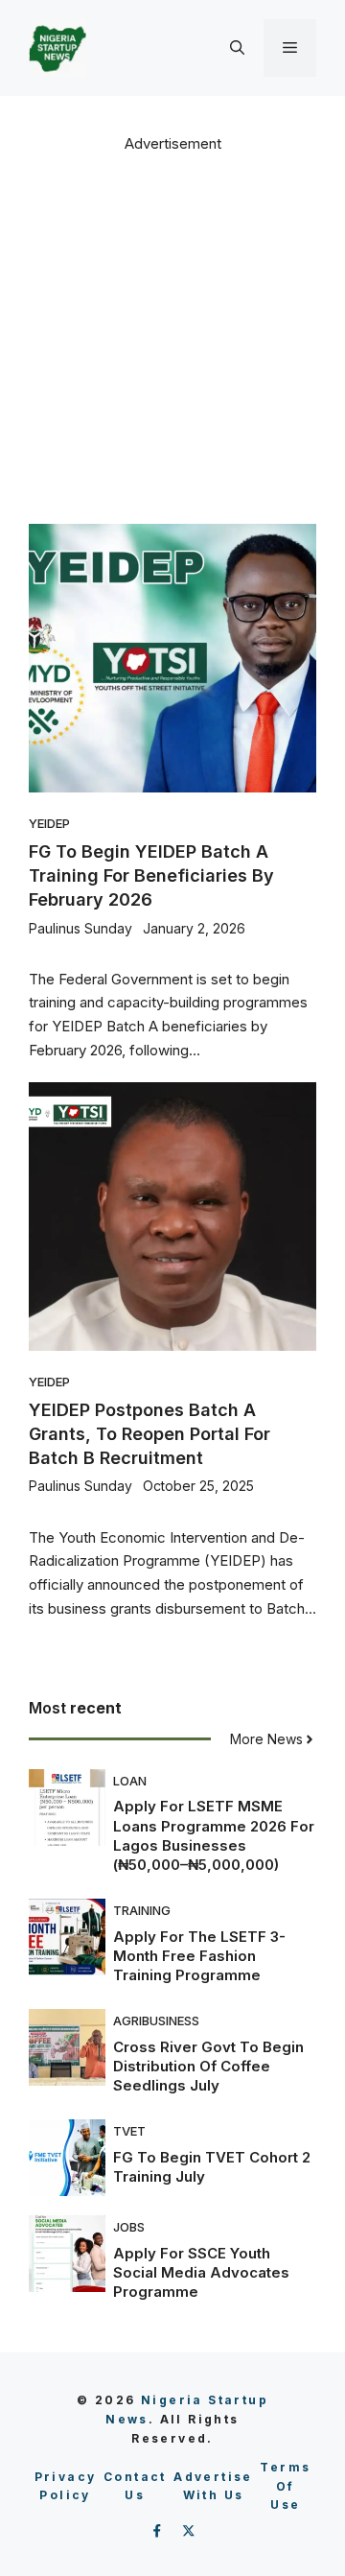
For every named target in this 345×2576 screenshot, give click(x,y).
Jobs (129, 2227)
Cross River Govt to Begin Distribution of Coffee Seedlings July (208, 2067)
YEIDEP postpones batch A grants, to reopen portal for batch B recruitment (149, 1434)
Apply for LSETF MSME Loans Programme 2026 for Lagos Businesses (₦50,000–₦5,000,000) (214, 1835)
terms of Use (285, 2486)
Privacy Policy (66, 2486)
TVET (129, 2131)
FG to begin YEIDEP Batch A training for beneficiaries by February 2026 (151, 875)
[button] (237, 48)
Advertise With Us (213, 2486)
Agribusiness (156, 2021)
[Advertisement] (172, 336)
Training (142, 1910)
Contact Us (135, 2486)
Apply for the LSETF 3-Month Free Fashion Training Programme (199, 1956)
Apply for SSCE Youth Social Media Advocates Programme (201, 2273)
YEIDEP (49, 823)
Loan (130, 1781)
